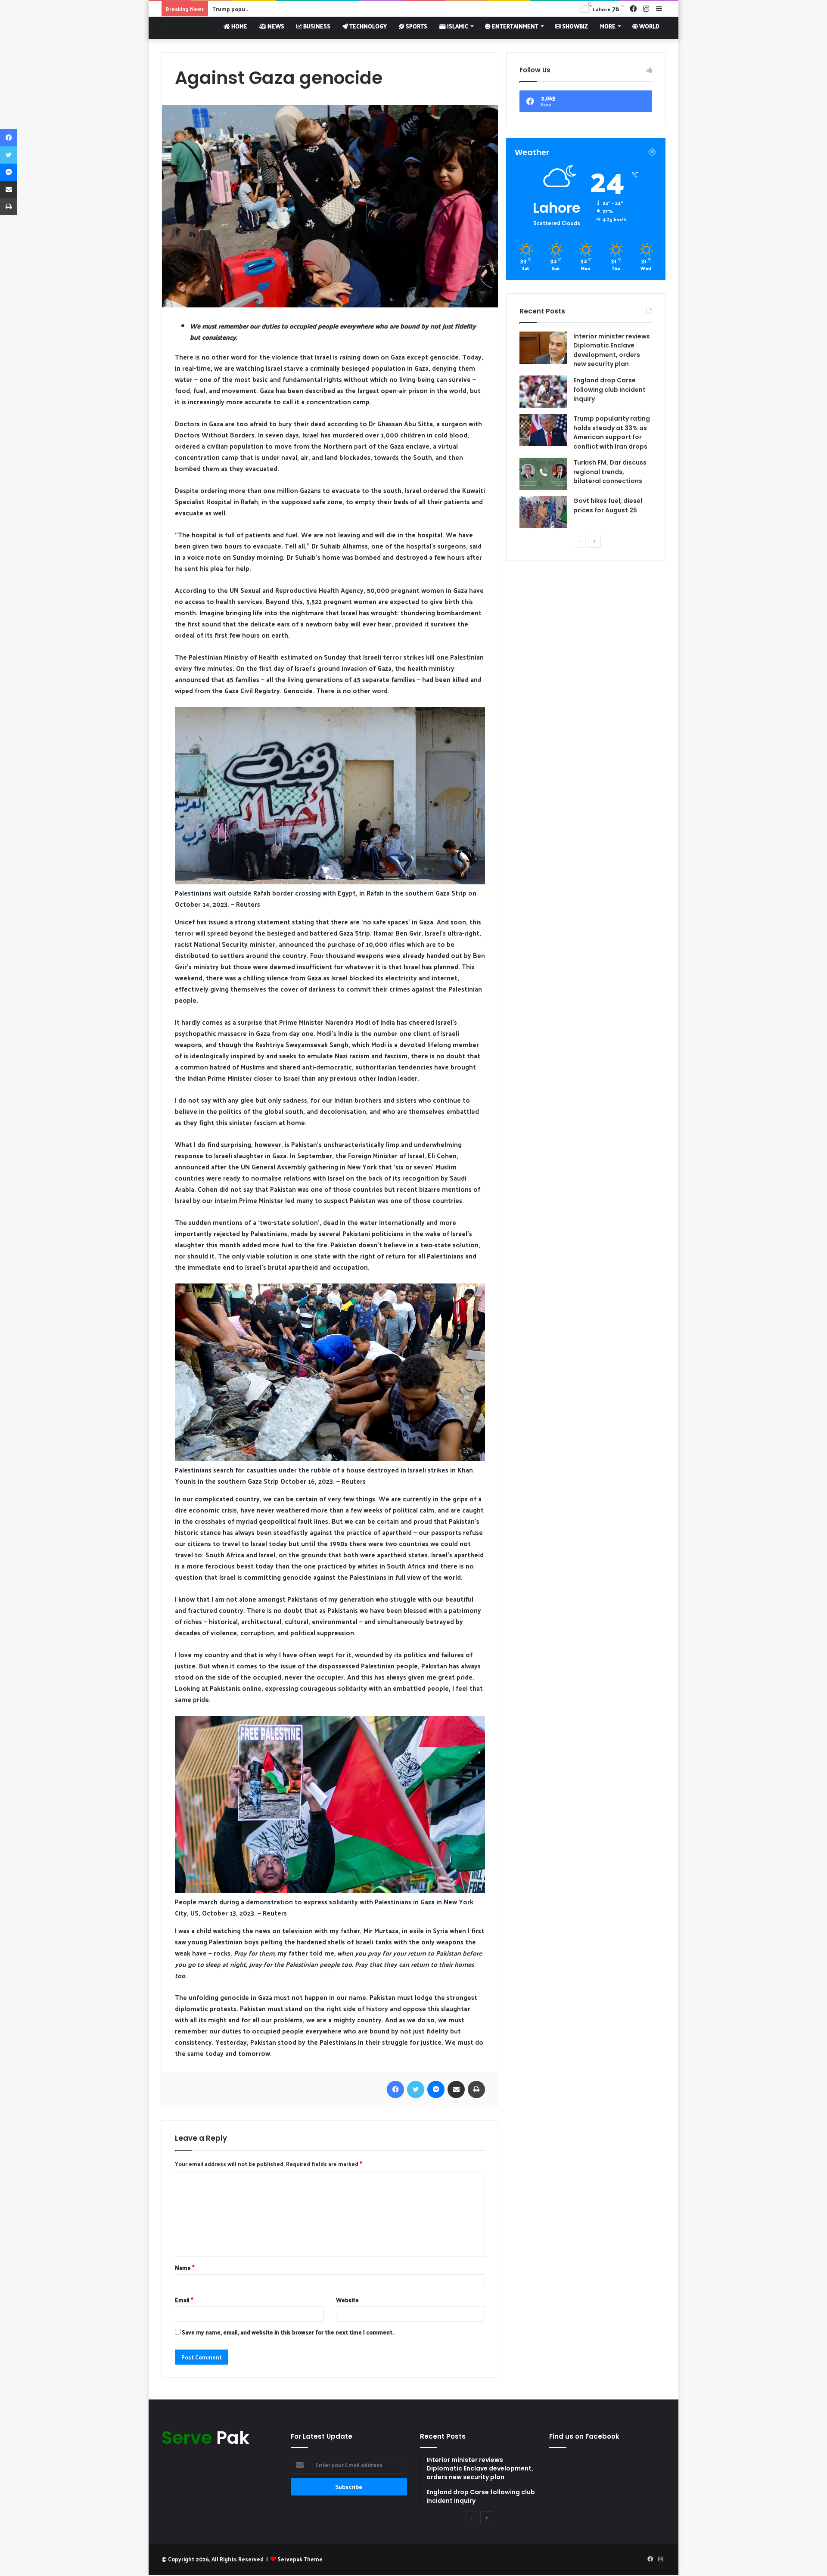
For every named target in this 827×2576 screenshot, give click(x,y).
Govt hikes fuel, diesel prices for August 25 (608, 505)
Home (239, 26)
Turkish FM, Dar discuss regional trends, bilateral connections (610, 472)
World (649, 26)
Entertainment (515, 26)
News (275, 26)
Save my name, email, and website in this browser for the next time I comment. (288, 2332)
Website (347, 2300)
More (608, 26)
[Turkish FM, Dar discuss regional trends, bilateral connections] (543, 474)
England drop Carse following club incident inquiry (609, 389)
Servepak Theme (300, 2559)
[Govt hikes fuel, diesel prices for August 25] (543, 512)
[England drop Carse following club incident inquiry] (543, 392)
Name (185, 2268)
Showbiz (574, 26)
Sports (416, 26)
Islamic (457, 26)
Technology (367, 26)
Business (316, 26)
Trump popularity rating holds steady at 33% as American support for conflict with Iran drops (337, 9)
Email (184, 2300)
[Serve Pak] (164, 28)
